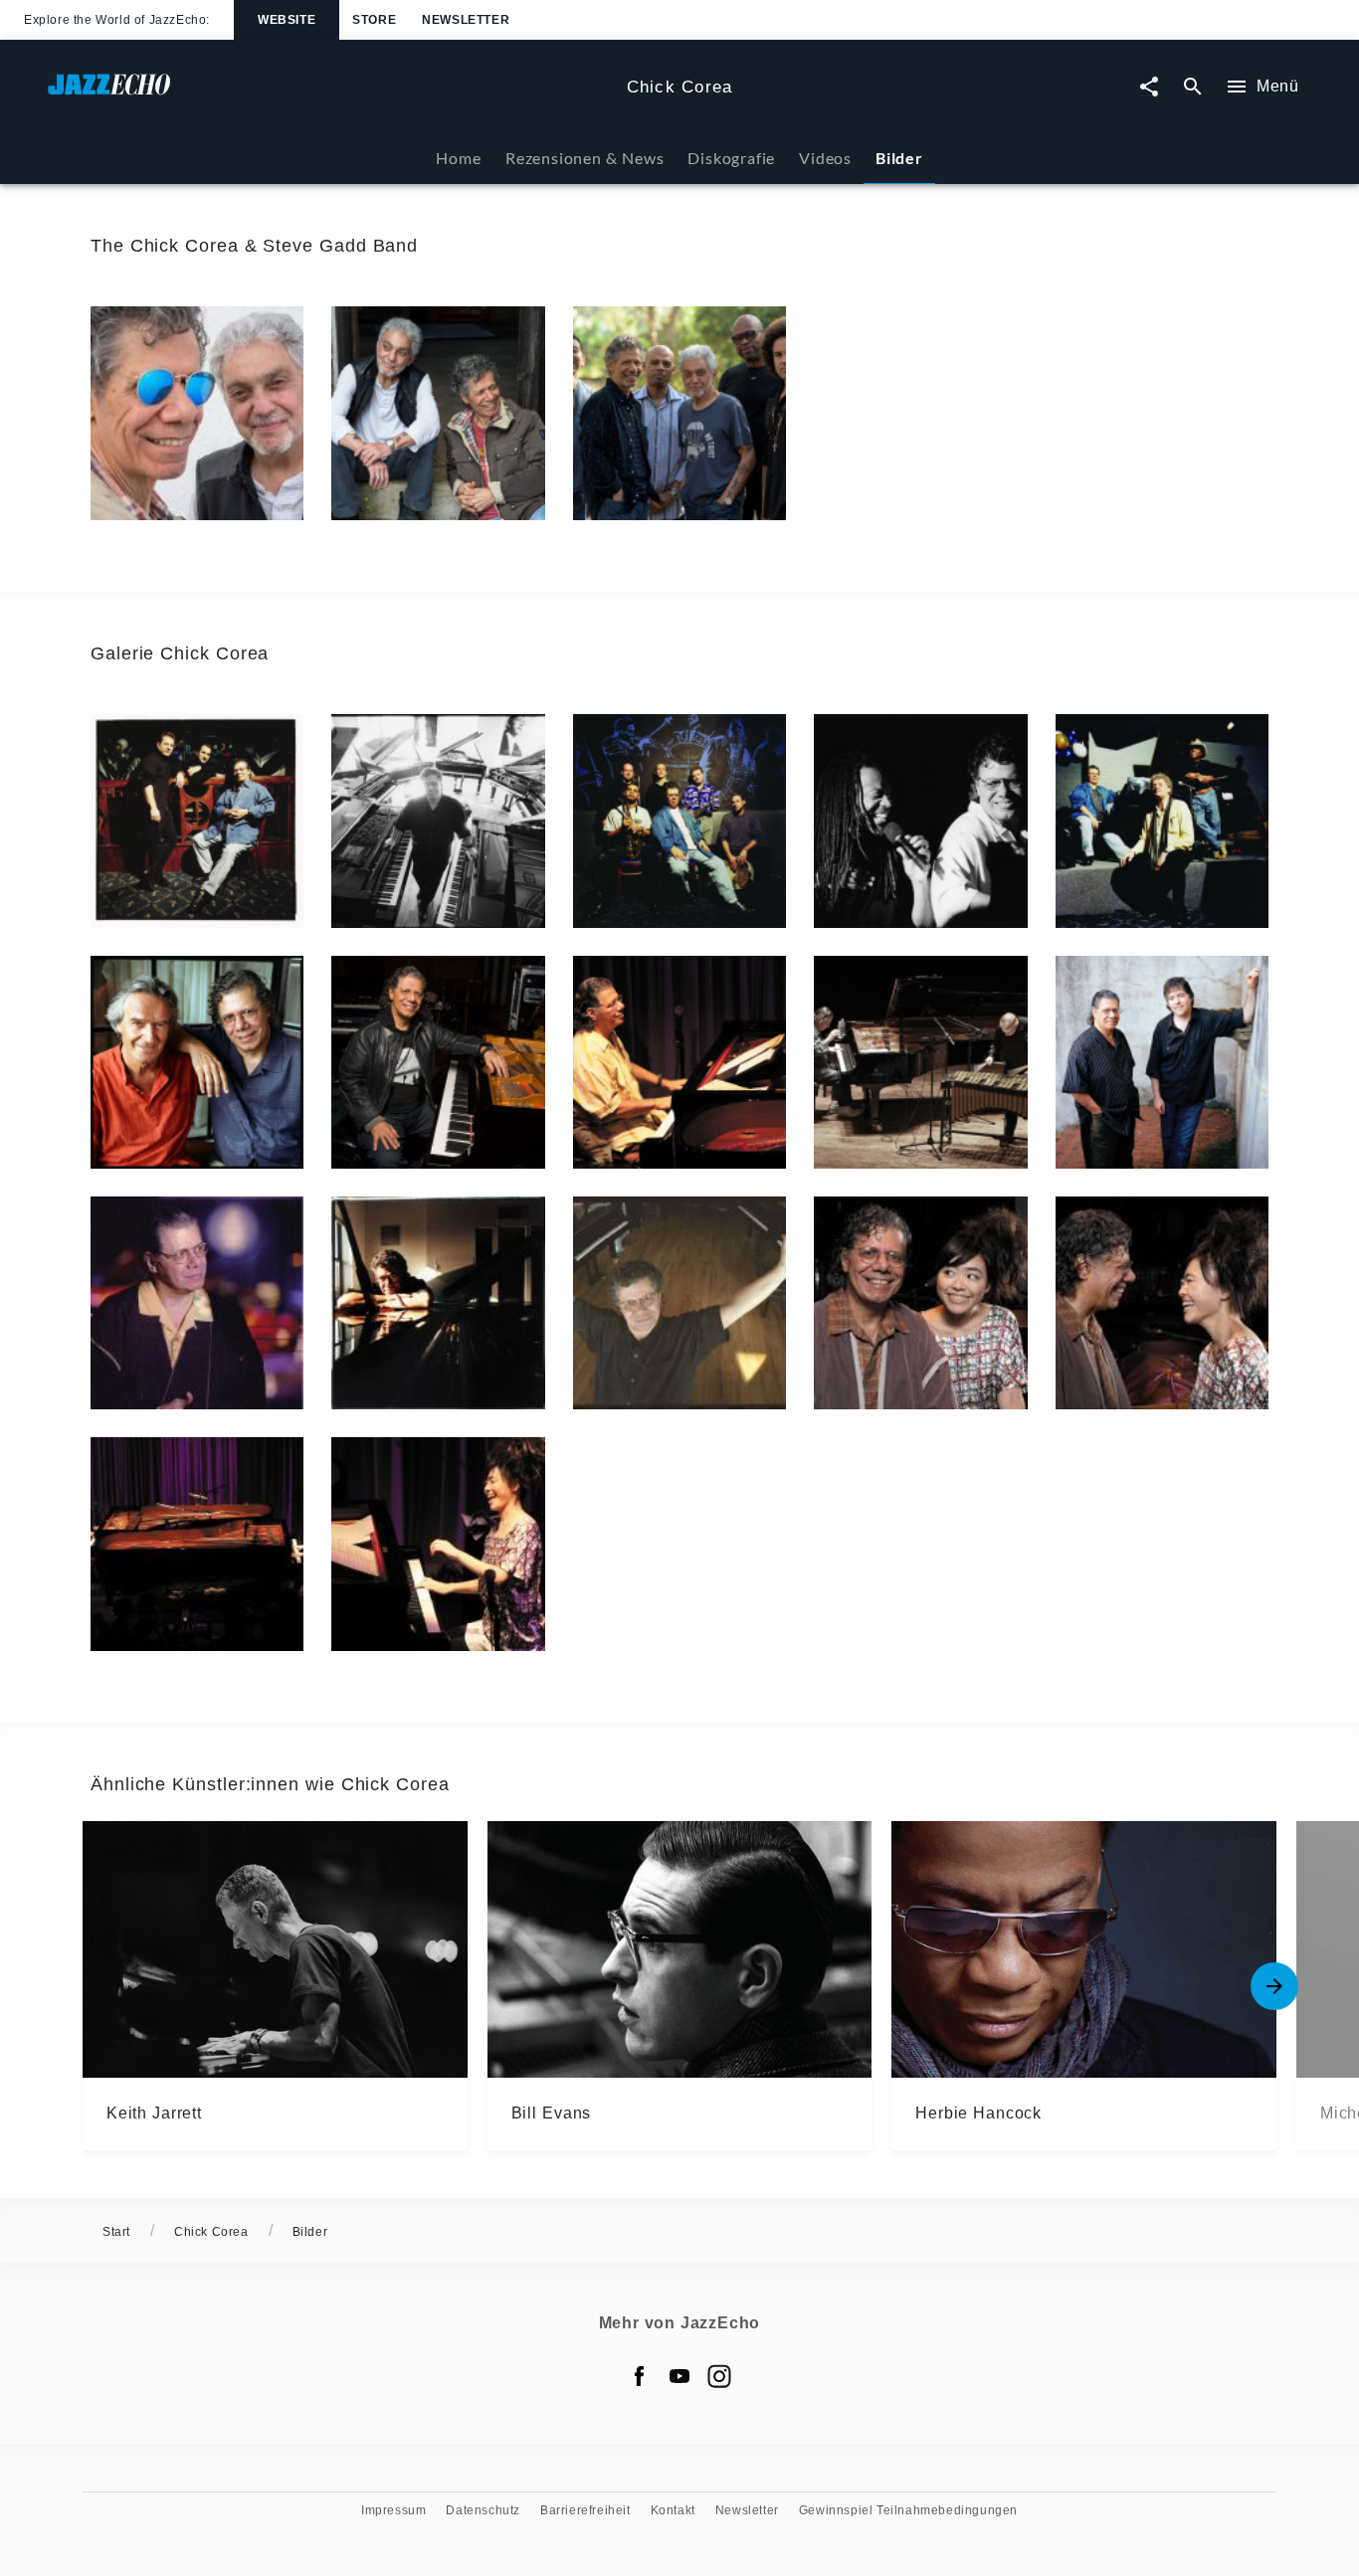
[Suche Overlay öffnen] (1193, 87)
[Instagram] (719, 2376)
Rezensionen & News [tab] (584, 158)
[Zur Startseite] (329, 94)
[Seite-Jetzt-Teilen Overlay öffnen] (1149, 87)
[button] (197, 413)
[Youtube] (679, 2376)
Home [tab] (458, 158)
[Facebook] (640, 2376)
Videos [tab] (825, 158)
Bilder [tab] (899, 158)
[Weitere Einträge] (1274, 1986)
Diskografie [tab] (731, 158)
